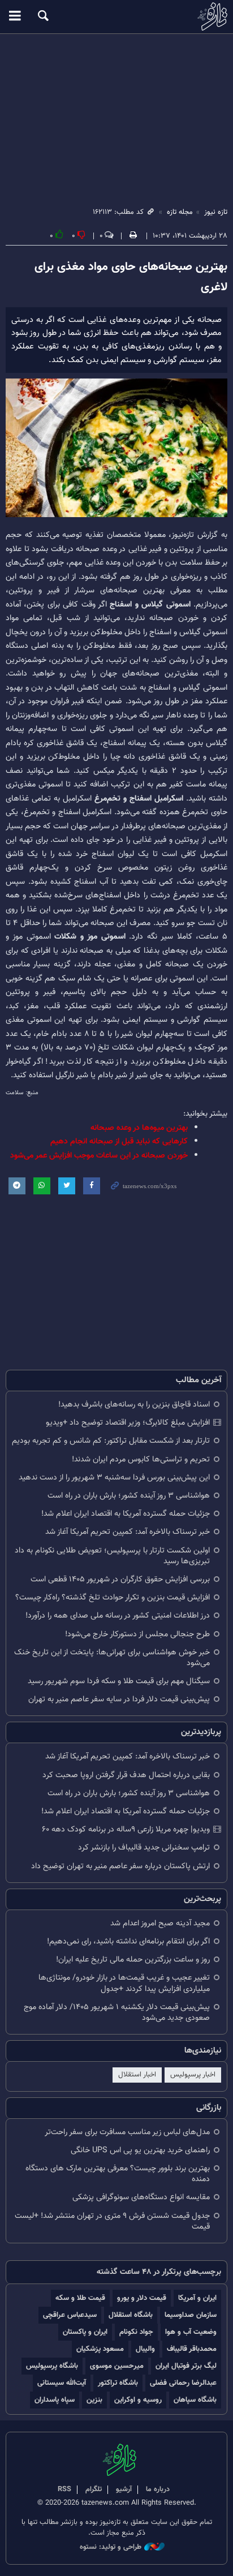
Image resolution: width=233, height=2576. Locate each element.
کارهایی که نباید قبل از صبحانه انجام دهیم (119, 1141)
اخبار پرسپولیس (193, 2075)
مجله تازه (180, 212)
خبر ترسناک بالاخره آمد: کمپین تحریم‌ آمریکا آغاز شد (128, 1532)
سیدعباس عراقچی (70, 2315)
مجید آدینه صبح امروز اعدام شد (160, 1923)
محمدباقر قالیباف (192, 2349)
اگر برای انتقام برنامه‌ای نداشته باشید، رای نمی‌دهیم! (128, 1941)
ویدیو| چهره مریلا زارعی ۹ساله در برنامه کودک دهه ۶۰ (126, 1829)
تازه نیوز (116, 16)
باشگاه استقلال (131, 2315)
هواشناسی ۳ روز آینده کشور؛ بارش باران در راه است (129, 1496)
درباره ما (158, 2489)
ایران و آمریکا (197, 2298)
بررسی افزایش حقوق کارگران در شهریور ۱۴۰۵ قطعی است (120, 1579)
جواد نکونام (136, 2332)
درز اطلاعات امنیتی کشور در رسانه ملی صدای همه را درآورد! (118, 1616)
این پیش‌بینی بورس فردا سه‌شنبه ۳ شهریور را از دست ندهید (114, 1478)
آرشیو (124, 2489)
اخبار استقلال (137, 2075)
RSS (64, 2489)
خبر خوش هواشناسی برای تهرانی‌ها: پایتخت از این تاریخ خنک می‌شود (112, 1658)
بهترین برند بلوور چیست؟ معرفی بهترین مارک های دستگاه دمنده (118, 2174)
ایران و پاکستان (85, 2332)
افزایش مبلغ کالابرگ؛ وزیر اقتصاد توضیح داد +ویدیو (128, 1423)
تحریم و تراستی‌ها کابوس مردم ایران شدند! (141, 1459)
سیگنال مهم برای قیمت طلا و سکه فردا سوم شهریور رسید (119, 1681)
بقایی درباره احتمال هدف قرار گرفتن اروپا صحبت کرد (126, 1775)
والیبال (145, 2349)
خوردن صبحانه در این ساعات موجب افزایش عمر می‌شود (99, 1156)
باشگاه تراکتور (118, 2383)
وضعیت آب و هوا (191, 2332)
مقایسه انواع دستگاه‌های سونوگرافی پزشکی (141, 2197)
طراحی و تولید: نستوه (111, 2547)
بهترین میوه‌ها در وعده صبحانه (139, 1128)
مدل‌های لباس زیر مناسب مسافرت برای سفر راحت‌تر (127, 2132)
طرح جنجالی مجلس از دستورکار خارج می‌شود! (137, 1634)
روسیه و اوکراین (138, 2400)
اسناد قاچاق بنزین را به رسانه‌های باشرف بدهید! (134, 1405)
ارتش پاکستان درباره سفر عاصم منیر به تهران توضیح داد (120, 1866)
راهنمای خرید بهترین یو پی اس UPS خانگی (140, 2150)
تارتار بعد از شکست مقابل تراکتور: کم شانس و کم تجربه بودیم (111, 1441)
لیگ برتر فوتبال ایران (186, 2366)
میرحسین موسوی (117, 2366)
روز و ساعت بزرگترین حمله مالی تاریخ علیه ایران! (133, 1960)
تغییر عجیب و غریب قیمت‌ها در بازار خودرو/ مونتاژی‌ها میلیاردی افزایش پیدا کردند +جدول (124, 1983)
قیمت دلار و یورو (142, 2298)
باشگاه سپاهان (195, 2400)
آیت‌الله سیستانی (62, 2383)
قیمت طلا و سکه (80, 2298)
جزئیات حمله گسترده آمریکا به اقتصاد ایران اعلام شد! (126, 1514)
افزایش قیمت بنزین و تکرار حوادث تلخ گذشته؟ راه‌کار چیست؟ (113, 1597)
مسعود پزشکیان (100, 2349)
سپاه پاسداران (55, 2400)
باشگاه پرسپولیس (52, 2366)
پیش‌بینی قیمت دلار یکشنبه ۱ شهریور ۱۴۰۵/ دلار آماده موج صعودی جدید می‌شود (117, 2012)
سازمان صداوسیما (191, 2315)
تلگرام (94, 2489)
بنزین (94, 2400)
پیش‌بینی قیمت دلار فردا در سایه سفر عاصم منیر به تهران (119, 1699)
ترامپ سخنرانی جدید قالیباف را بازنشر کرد (144, 1848)
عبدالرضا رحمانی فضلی (183, 2383)
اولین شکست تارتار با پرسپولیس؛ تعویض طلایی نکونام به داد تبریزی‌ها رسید (112, 1556)
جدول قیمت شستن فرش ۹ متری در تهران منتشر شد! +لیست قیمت (112, 2221)
